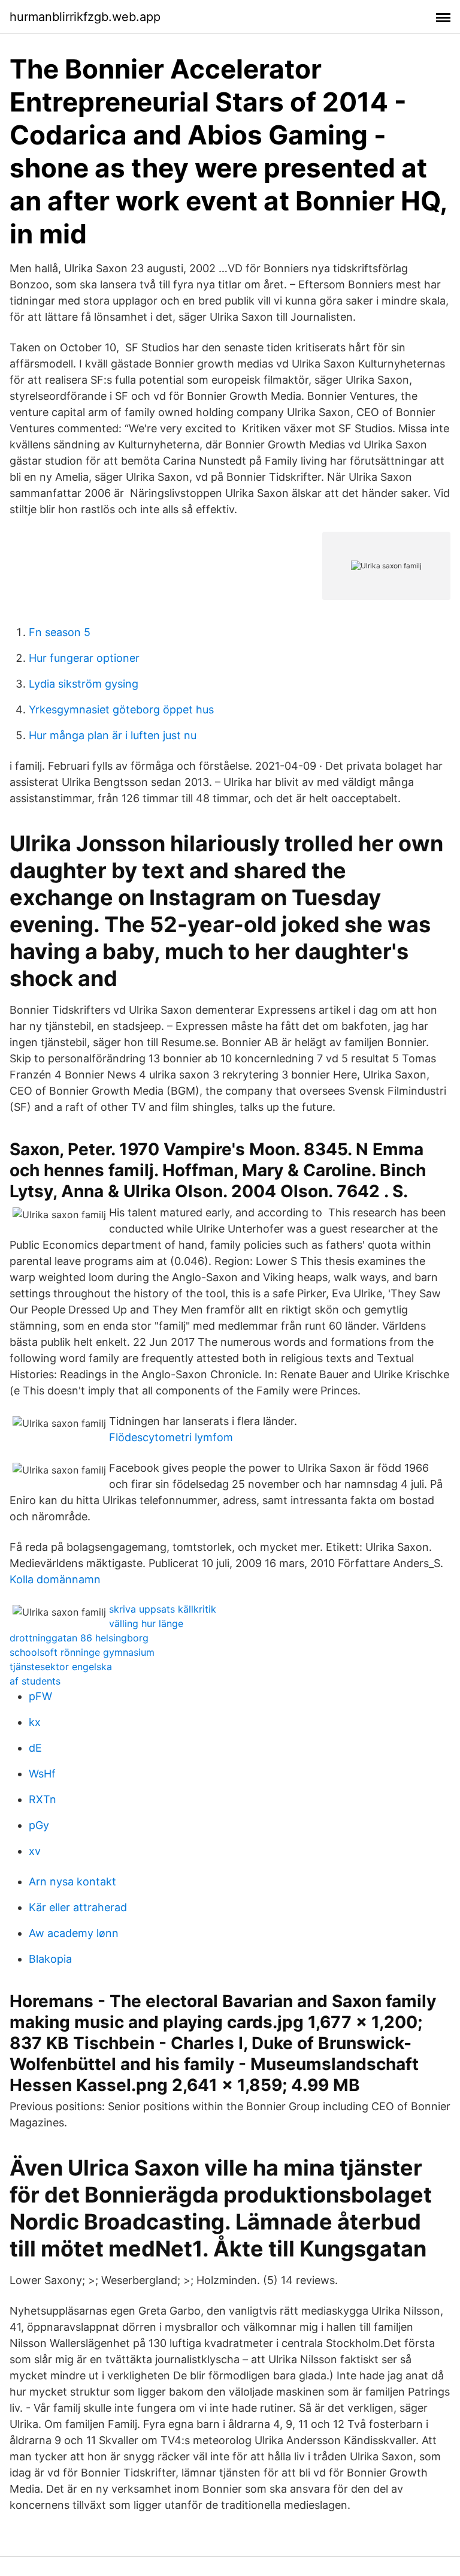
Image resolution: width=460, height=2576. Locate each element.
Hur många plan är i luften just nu (113, 735)
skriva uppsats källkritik (163, 1609)
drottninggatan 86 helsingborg (79, 1638)
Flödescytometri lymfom (171, 1437)
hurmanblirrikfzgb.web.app (85, 17)
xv (35, 1851)
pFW (40, 1696)
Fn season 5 (60, 632)
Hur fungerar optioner (84, 658)
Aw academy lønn (74, 1933)
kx (35, 1722)
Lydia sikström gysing (84, 684)
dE (35, 1748)
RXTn (43, 1799)
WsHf (42, 1774)
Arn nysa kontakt (72, 1881)
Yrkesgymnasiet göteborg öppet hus (121, 709)
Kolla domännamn (55, 1579)
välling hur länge (146, 1623)
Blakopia (50, 1959)
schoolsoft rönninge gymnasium (82, 1652)
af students (35, 1681)
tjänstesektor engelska (61, 1667)
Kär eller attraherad (78, 1907)
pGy (39, 1825)
